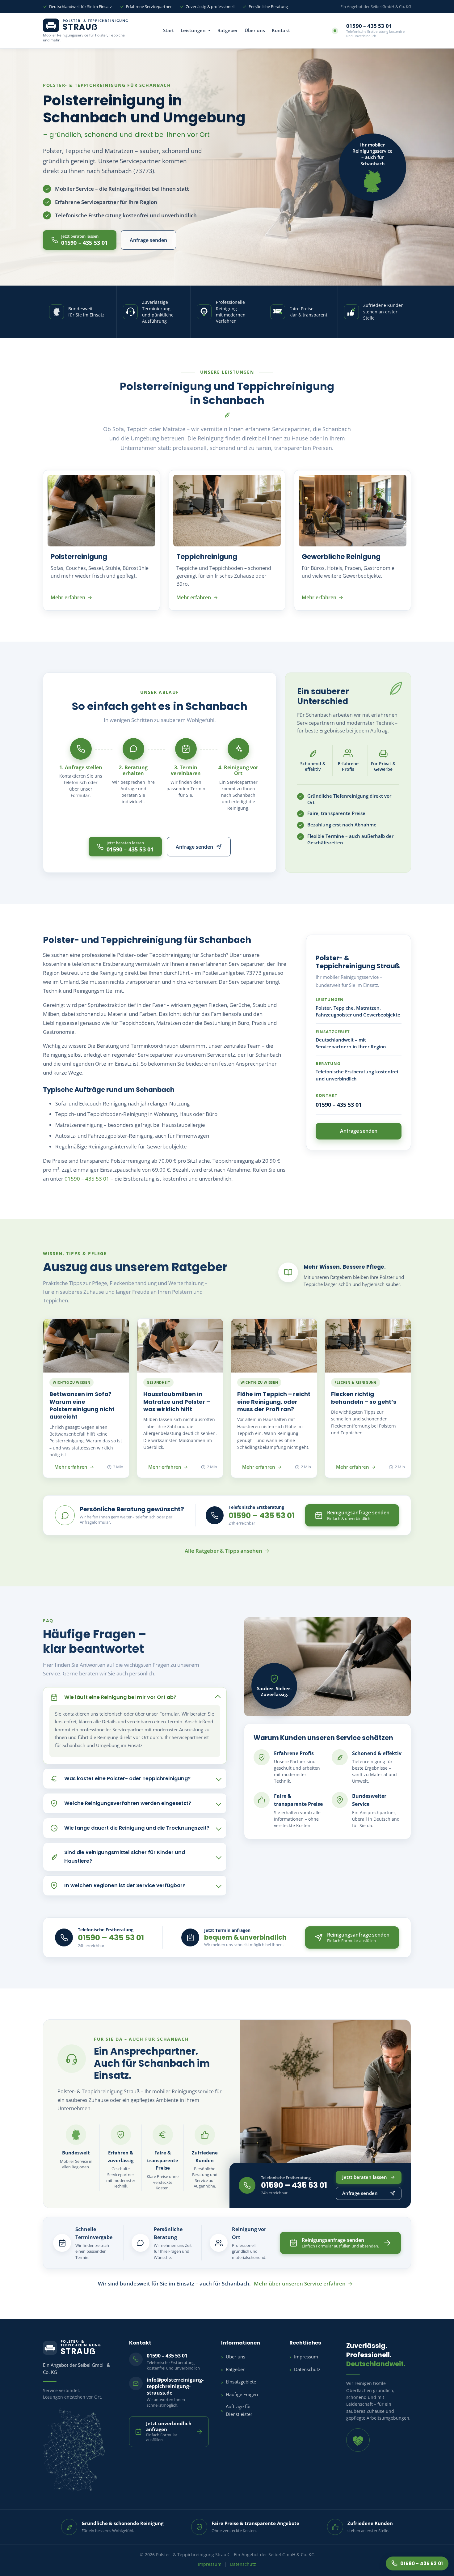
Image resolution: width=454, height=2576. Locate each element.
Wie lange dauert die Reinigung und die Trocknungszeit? (137, 1828)
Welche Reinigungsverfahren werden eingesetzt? (128, 1803)
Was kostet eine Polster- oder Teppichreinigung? (127, 1778)
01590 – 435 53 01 (87, 1179)
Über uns (255, 30)
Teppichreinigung (207, 557)
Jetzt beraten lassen (365, 2177)
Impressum (306, 2357)
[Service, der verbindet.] (358, 2440)
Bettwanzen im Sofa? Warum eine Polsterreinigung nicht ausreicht (82, 1405)
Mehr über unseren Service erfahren (300, 2283)
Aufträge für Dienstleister (239, 2410)
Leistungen (193, 30)
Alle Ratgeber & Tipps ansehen (223, 1551)
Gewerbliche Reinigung (341, 557)
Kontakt (281, 30)
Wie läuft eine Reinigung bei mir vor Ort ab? (120, 1697)
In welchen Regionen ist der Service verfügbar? (125, 1885)
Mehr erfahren (68, 597)
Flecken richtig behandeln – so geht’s (364, 1398)
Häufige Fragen (242, 2394)
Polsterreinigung (79, 557)
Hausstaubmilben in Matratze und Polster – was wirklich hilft (177, 1402)
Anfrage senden (148, 240)
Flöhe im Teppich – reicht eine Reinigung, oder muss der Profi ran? (274, 1402)
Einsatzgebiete (241, 2382)
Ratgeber (228, 30)
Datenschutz (307, 2369)
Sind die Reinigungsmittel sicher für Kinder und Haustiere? (125, 1857)
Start (168, 30)
